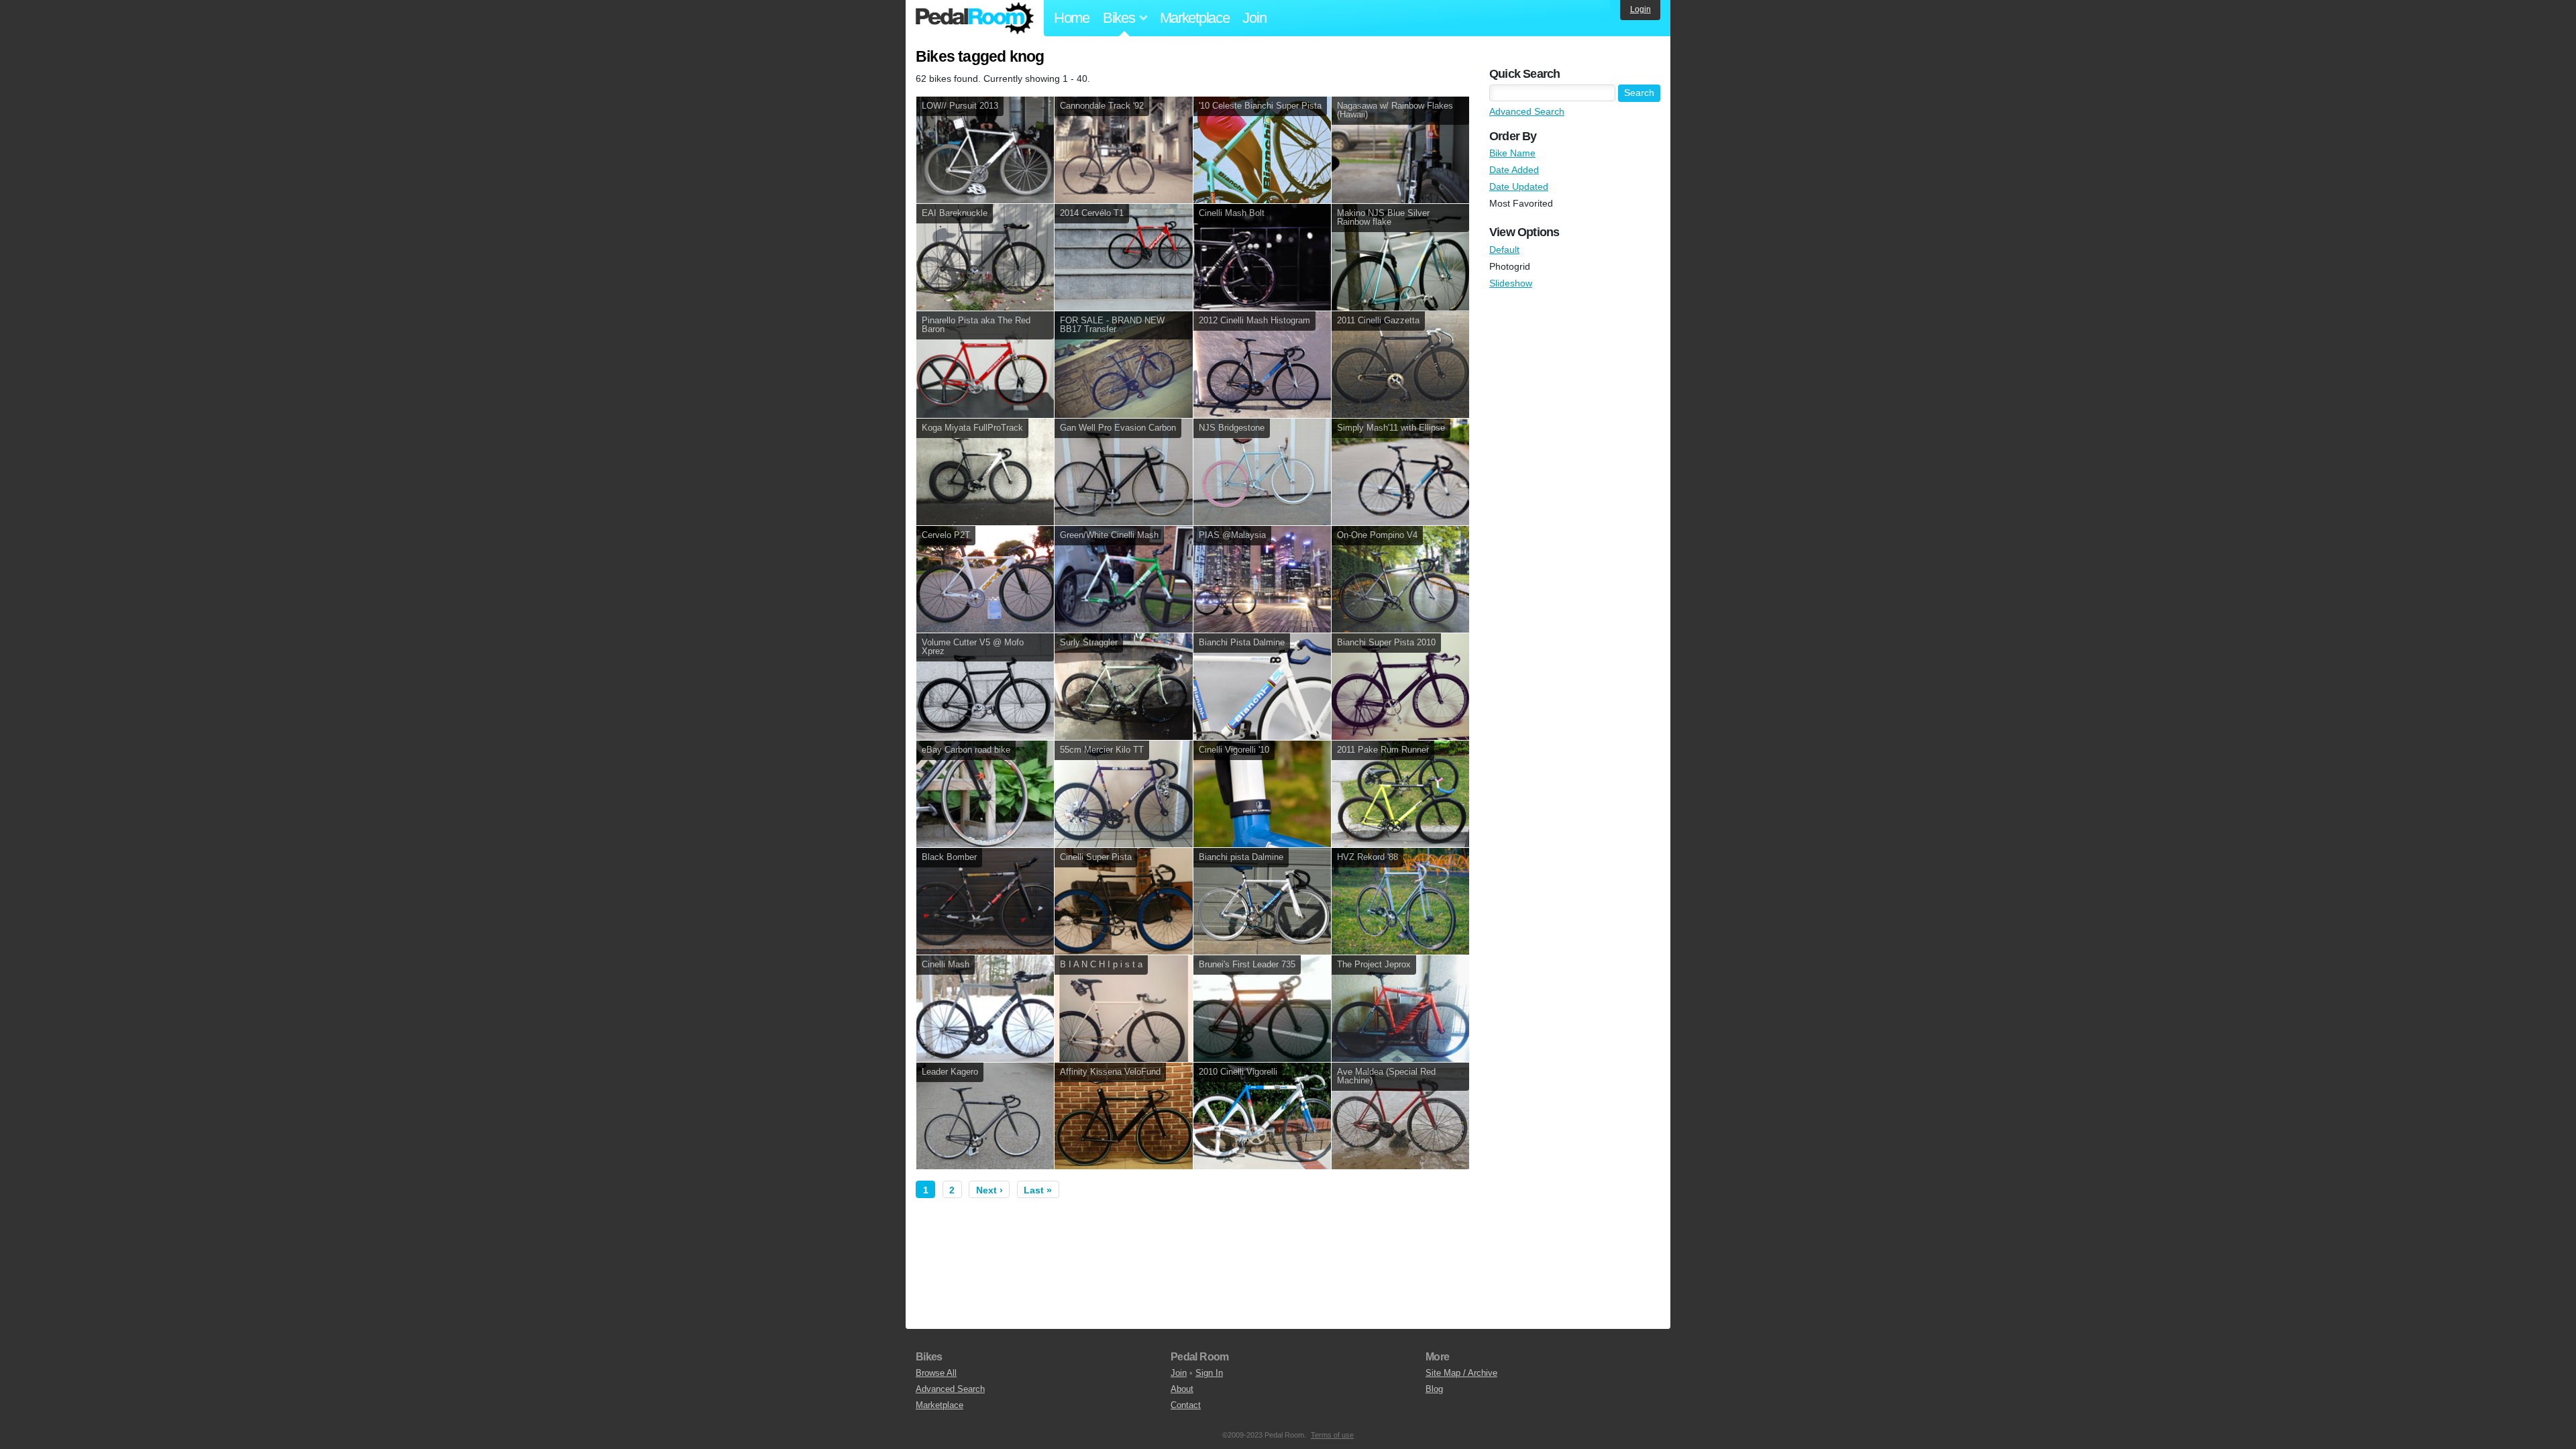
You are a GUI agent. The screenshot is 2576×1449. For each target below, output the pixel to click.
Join (1254, 18)
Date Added (1514, 170)
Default (1504, 250)
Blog (1434, 1389)
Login (1641, 9)
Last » (1038, 1190)
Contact (1186, 1405)
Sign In (1209, 1373)
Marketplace (1195, 18)
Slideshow (1511, 283)
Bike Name (1512, 153)
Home (1072, 18)
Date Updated (1519, 186)
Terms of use (1332, 1435)
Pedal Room (975, 18)
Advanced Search (1527, 111)
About (1182, 1389)
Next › (989, 1190)
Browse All (936, 1373)
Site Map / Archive (1461, 1373)
